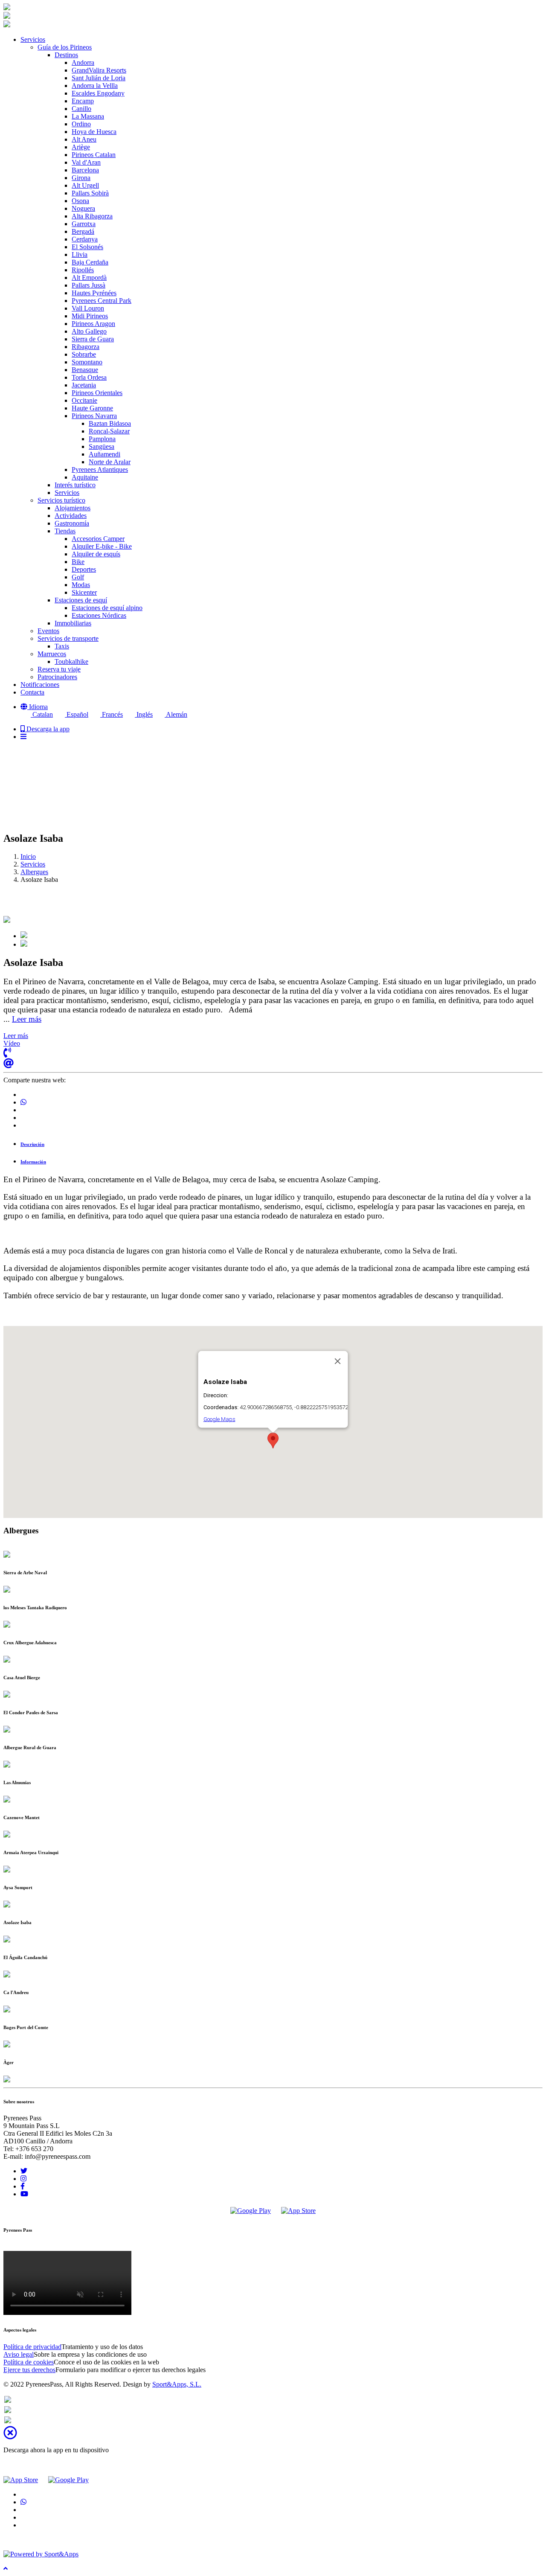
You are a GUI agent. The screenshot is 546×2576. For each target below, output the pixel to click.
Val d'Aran (86, 162)
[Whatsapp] (8, 2400)
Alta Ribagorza (92, 216)
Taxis (62, 646)
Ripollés (83, 270)
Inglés (144, 714)
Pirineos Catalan (94, 155)
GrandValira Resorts (99, 70)
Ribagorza (86, 347)
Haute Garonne (92, 408)
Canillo (81, 109)
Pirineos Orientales (97, 393)
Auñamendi (105, 454)
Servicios (67, 493)
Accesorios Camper (98, 539)
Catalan (42, 714)
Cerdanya (85, 239)
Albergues (34, 872)
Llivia (80, 254)
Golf (78, 577)
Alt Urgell (85, 185)
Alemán (176, 714)
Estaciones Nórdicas (99, 615)
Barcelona (85, 170)
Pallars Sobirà (90, 193)
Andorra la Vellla (95, 86)
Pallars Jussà (89, 285)
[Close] (338, 1361)
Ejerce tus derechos (29, 2370)
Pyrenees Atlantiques (100, 470)
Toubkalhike (71, 661)
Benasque (85, 370)
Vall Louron (88, 308)
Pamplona (102, 439)
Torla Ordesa (89, 377)
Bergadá (83, 231)
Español (77, 714)
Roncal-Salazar (109, 431)
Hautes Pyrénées (94, 293)
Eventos (48, 631)
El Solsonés (87, 247)
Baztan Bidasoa (110, 423)
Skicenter (84, 592)
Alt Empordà (89, 278)
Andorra (83, 63)
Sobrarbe (84, 354)
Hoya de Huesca (94, 132)
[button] (34, 707)
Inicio (28, 856)
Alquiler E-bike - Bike (102, 546)
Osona (80, 201)
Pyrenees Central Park (102, 301)
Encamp (83, 101)
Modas (81, 585)
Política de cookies (29, 2362)
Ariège (81, 147)
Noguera (83, 208)
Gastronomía (72, 523)
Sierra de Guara (93, 339)
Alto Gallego (89, 331)
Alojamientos (73, 508)
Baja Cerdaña (90, 262)
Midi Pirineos (90, 316)
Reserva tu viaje (59, 669)
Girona (81, 178)
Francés (112, 714)
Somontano (87, 362)
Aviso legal (19, 2354)
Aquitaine (85, 477)
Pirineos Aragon (93, 324)
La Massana (88, 116)
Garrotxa (84, 224)
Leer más (27, 1019)
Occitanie (84, 400)
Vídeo (12, 1043)
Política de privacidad (32, 2347)
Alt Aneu (84, 139)
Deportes (84, 569)
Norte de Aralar (110, 462)
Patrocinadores (57, 677)
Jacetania (84, 385)
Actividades (71, 516)
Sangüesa (102, 446)
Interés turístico (75, 485)
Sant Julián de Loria (99, 78)
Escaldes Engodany (98, 93)
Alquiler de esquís (96, 554)
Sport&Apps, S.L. (177, 2384)
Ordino (81, 124)
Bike (78, 562)
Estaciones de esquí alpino (107, 608)
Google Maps (219, 1419)
